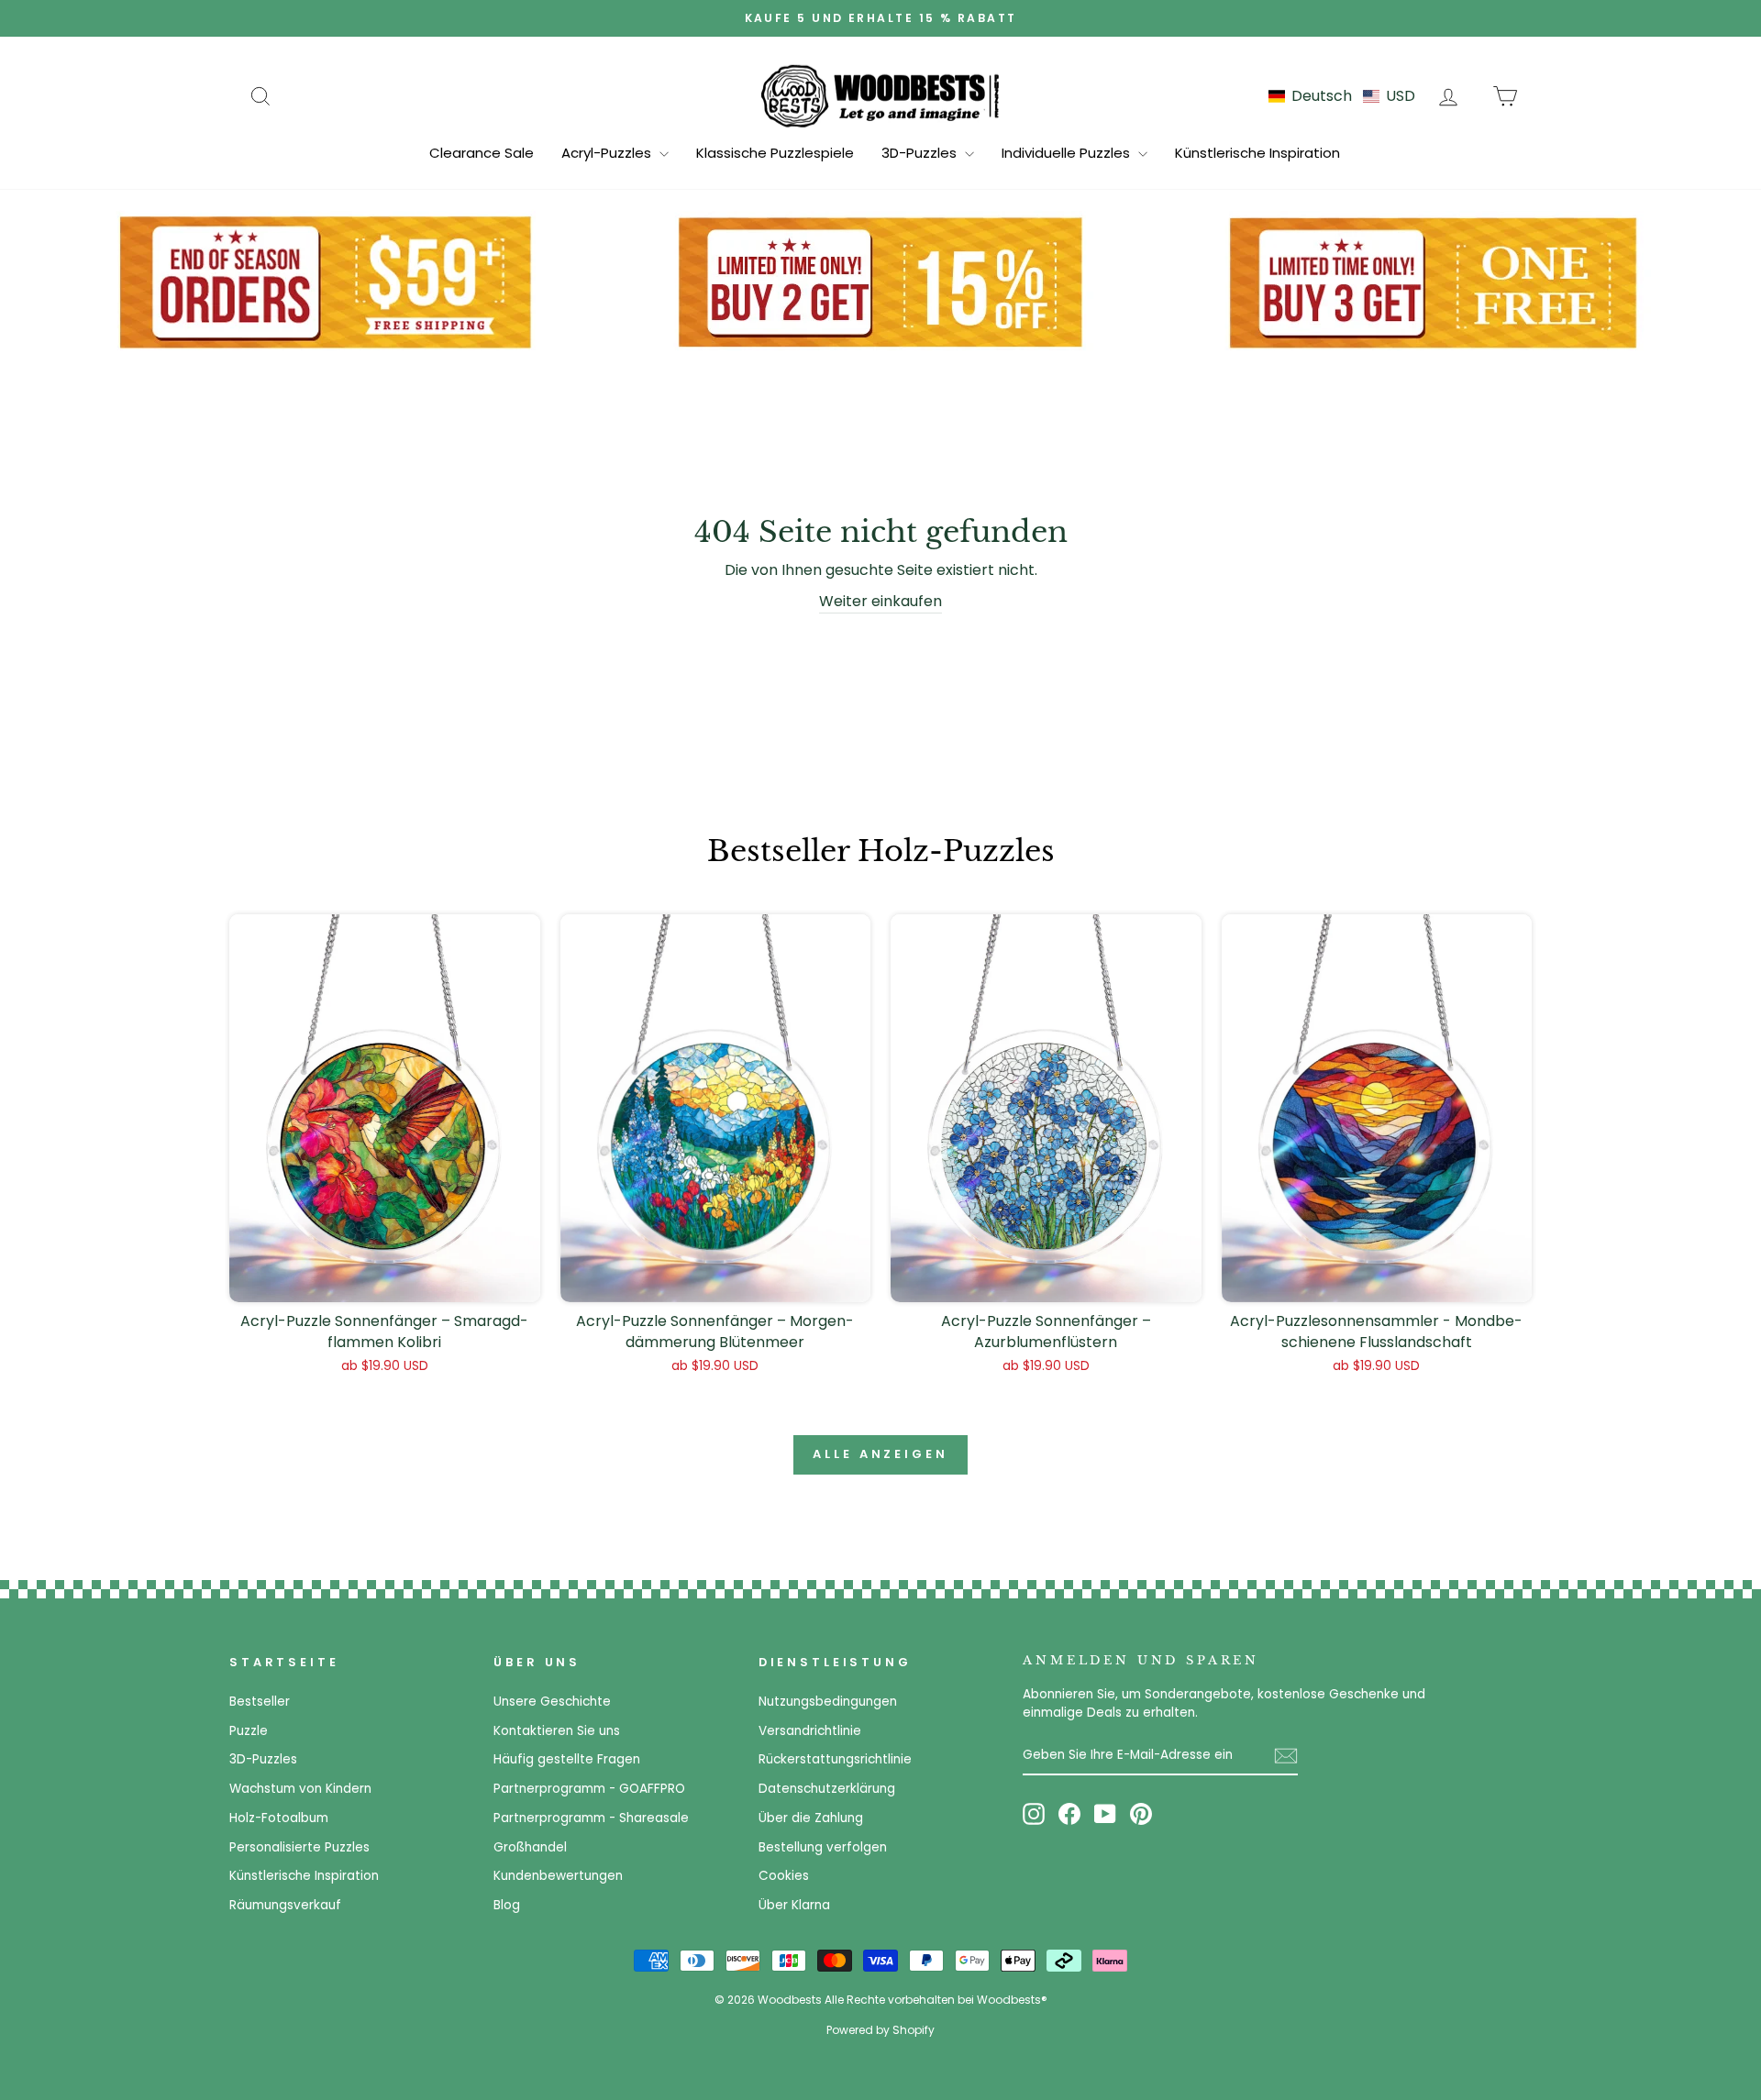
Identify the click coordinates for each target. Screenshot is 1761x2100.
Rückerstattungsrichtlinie (835, 1759)
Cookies (784, 1876)
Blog (507, 1905)
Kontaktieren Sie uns (557, 1731)
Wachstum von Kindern (300, 1789)
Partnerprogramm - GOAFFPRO (589, 1789)
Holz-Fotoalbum (279, 1818)
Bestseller (260, 1702)
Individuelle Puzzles (1068, 153)
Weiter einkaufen (880, 601)
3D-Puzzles (921, 153)
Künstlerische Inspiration (1257, 153)
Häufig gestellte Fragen (567, 1759)
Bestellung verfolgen (823, 1847)
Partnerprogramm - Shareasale (591, 1818)
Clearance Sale (482, 153)
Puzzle (249, 1731)
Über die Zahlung (811, 1818)
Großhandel (530, 1847)
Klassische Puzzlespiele (775, 153)
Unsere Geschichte (552, 1702)
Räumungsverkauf (285, 1905)
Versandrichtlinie (810, 1731)
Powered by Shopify (880, 2030)
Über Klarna (794, 1905)
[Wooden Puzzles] (880, 95)
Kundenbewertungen (558, 1876)
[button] (1342, 96)
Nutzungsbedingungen (828, 1702)
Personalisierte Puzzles (299, 1847)
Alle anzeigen (880, 1454)
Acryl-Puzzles (608, 153)
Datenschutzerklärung (827, 1789)
